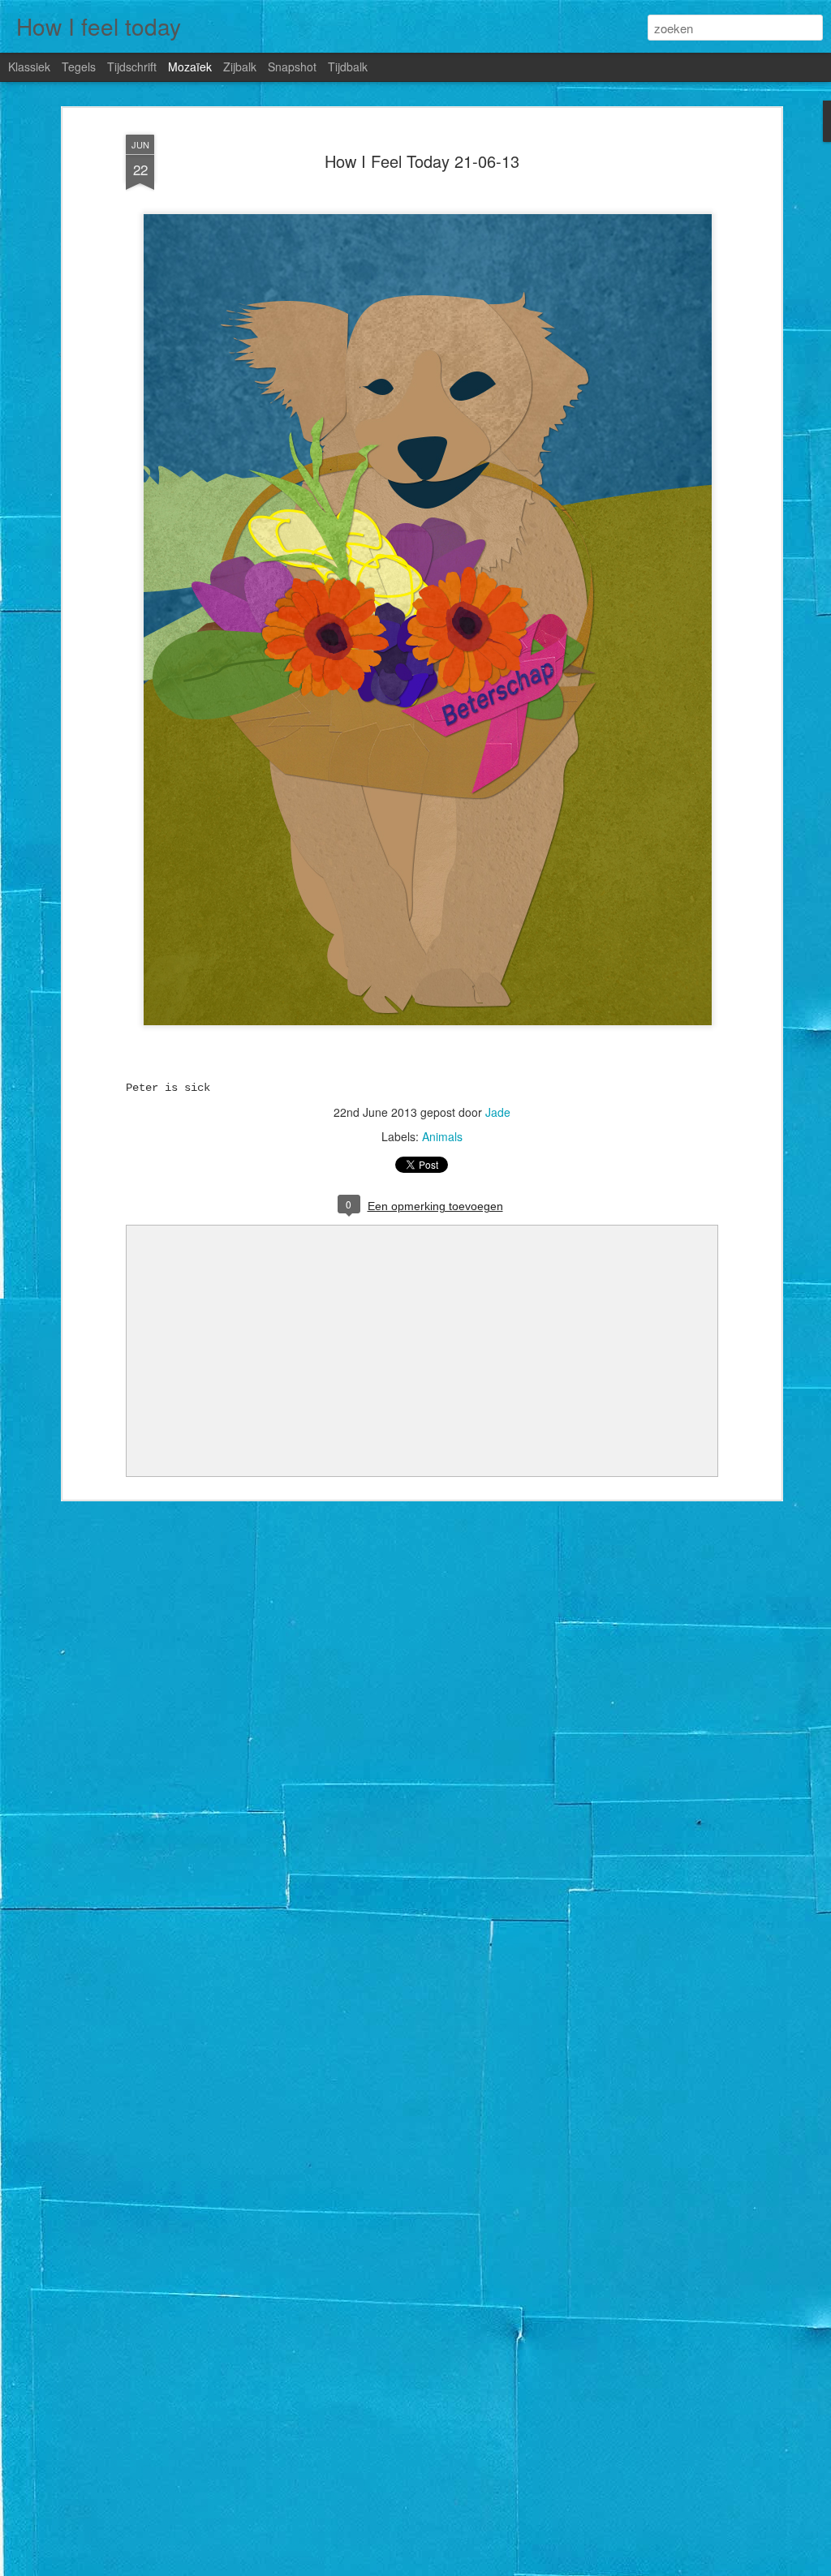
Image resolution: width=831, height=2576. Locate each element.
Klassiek (29, 67)
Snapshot (292, 67)
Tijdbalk (348, 67)
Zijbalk (240, 67)
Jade (498, 1112)
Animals (442, 1136)
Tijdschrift (132, 67)
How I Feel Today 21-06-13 (422, 161)
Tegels (79, 67)
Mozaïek (190, 67)
